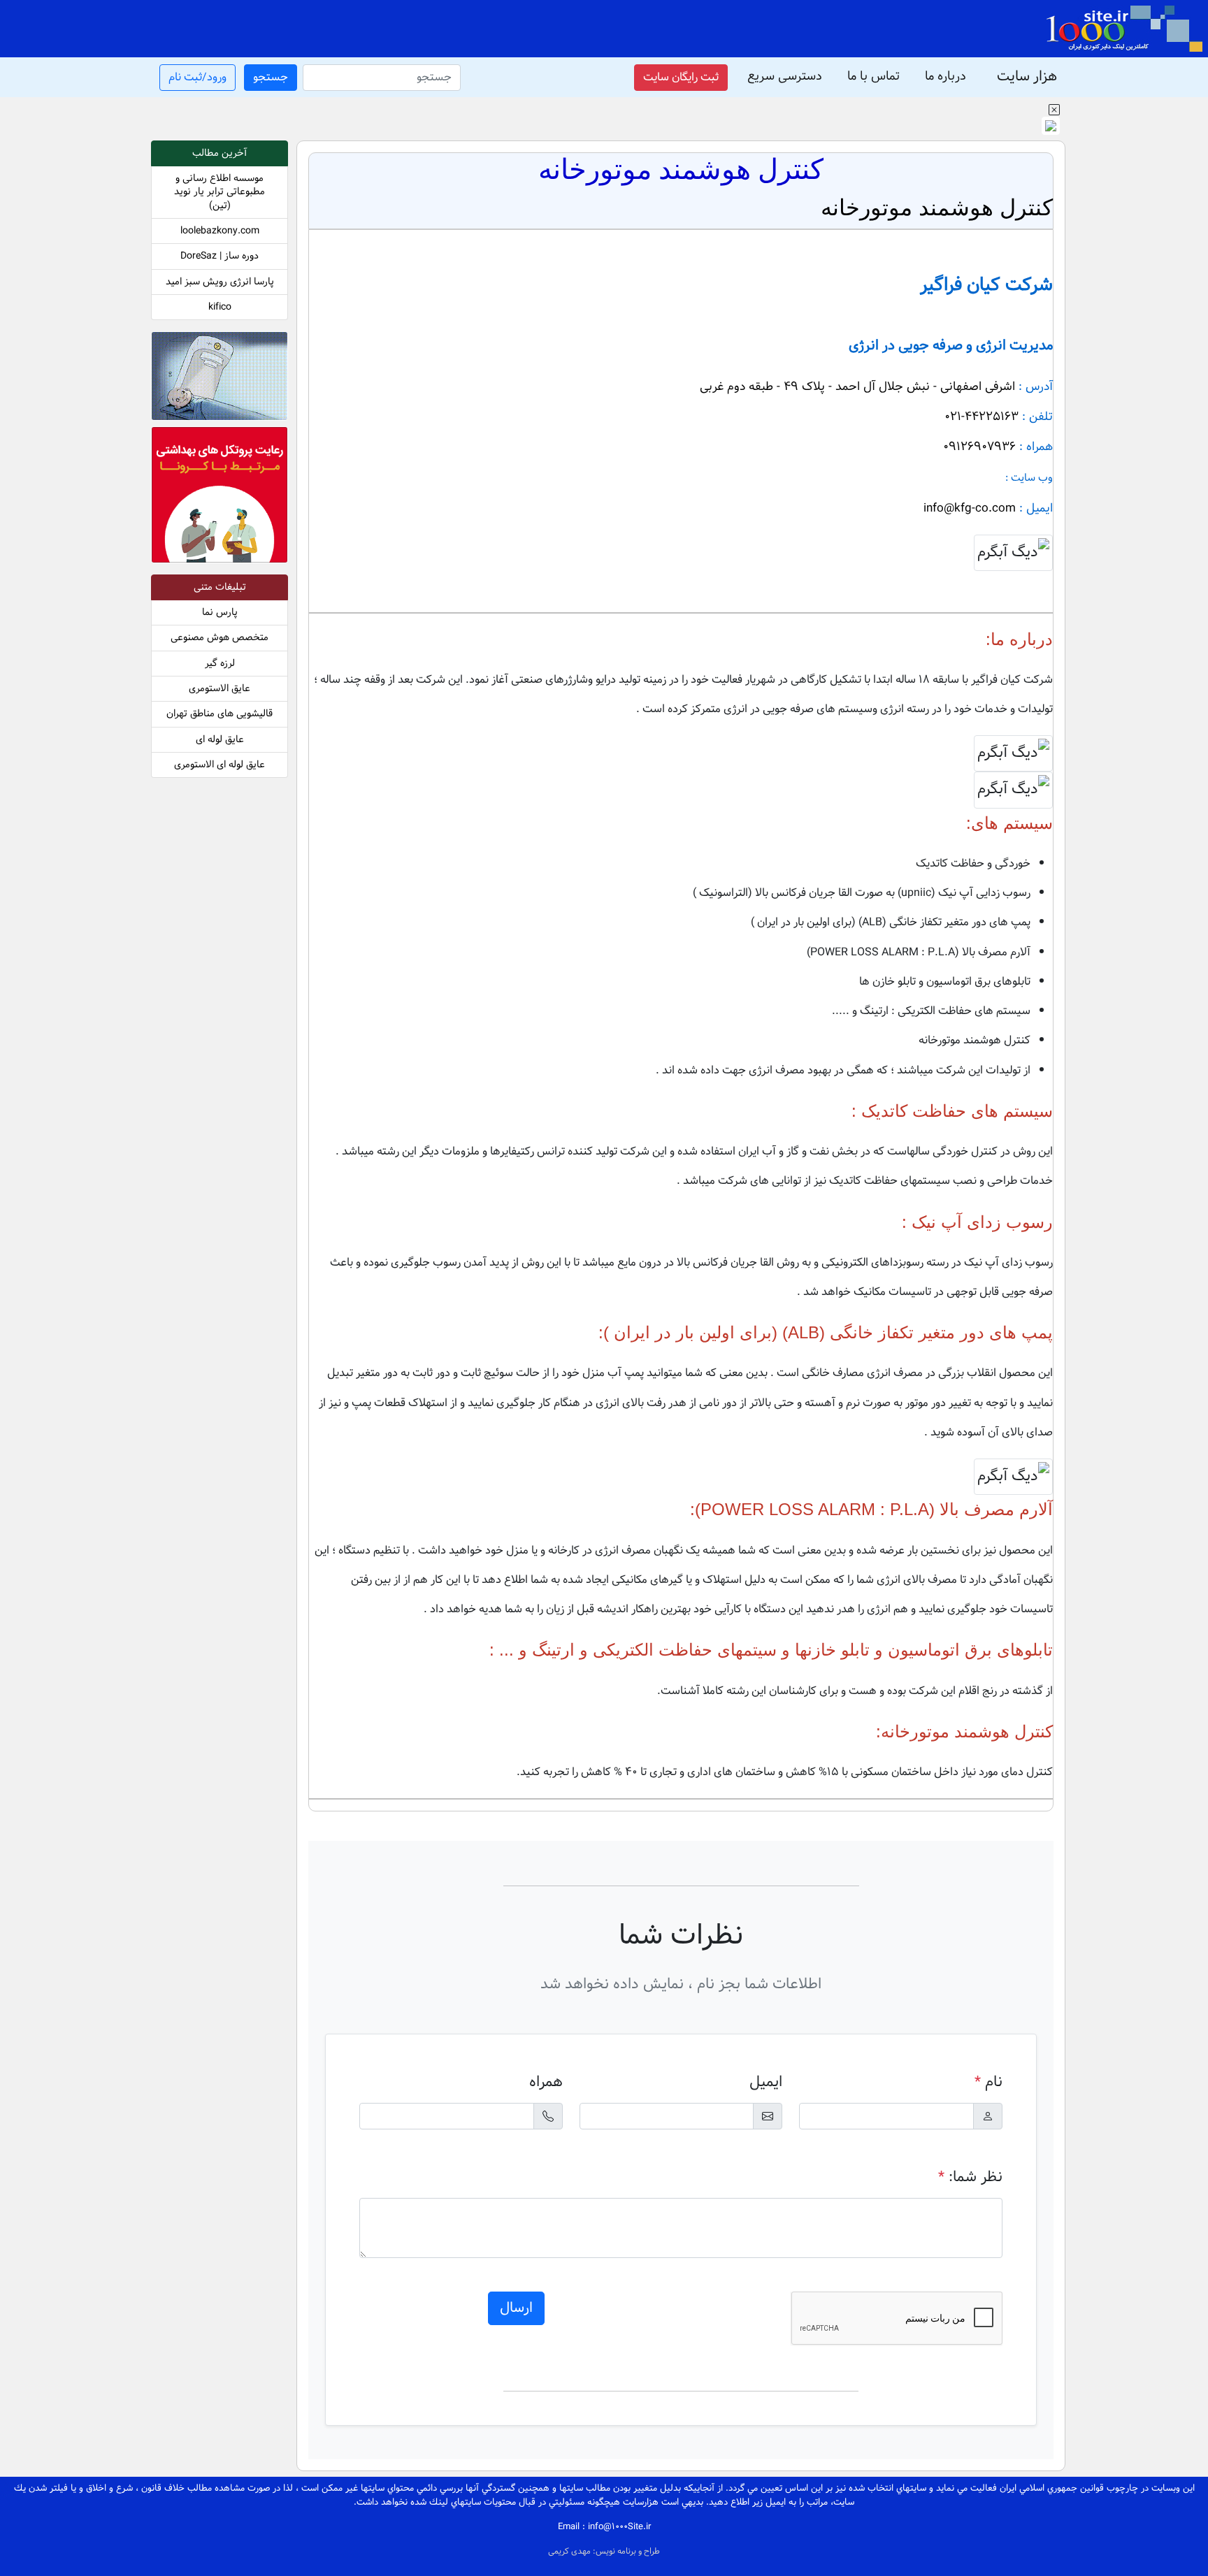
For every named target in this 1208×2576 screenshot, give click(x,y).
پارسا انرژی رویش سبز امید (220, 282)
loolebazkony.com (220, 231)
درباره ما (945, 77)
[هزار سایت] (1124, 29)
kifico (220, 307)
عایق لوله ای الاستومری (220, 765)
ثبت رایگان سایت (681, 77)
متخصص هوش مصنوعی (220, 638)
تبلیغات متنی (220, 587)
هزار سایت (1027, 77)
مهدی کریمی (570, 2552)
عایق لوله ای (220, 740)
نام (988, 2082)
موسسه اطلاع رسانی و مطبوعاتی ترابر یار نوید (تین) (220, 192)
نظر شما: (970, 2177)
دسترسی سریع (785, 77)
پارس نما (220, 613)
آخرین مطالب (220, 153)
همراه (546, 2082)
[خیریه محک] (220, 379)
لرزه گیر (220, 664)
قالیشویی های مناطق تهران (220, 714)
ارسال (516, 2308)
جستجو (271, 77)
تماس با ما (873, 77)
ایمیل (766, 2082)
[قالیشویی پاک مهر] (220, 497)
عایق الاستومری (220, 689)
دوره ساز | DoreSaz (220, 256)
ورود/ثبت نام (197, 77)
